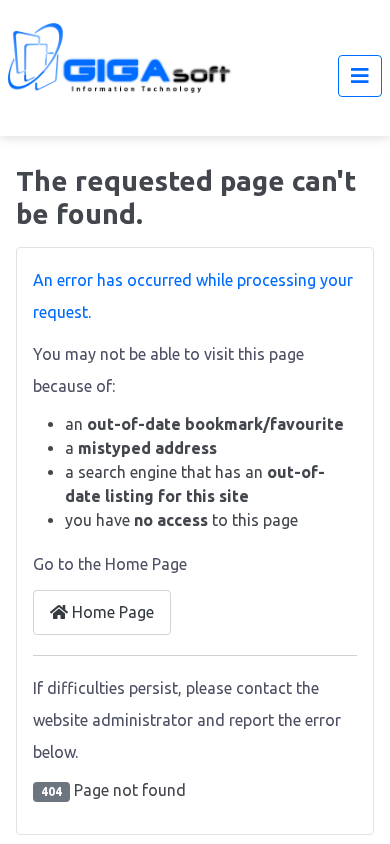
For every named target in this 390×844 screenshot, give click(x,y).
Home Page (111, 612)
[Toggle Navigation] (360, 76)
